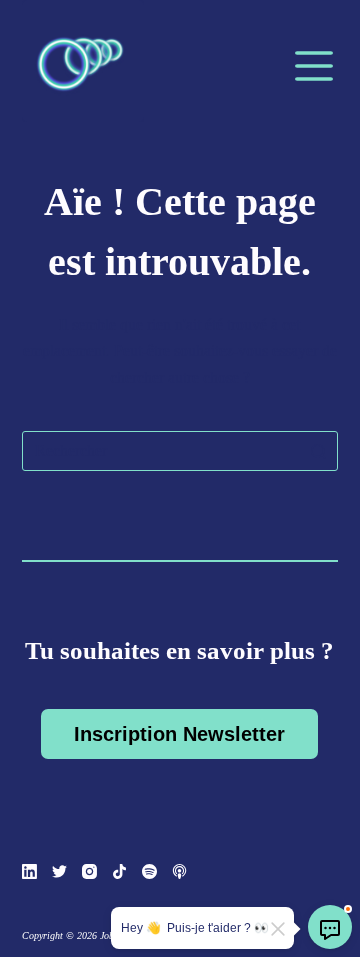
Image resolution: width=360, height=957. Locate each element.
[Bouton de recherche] (318, 451)
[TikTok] (119, 871)
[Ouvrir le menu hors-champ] (314, 66)
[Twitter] (59, 871)
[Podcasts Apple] (179, 871)
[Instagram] (89, 871)
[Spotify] (149, 871)
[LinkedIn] (29, 871)
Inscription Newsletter (179, 734)
